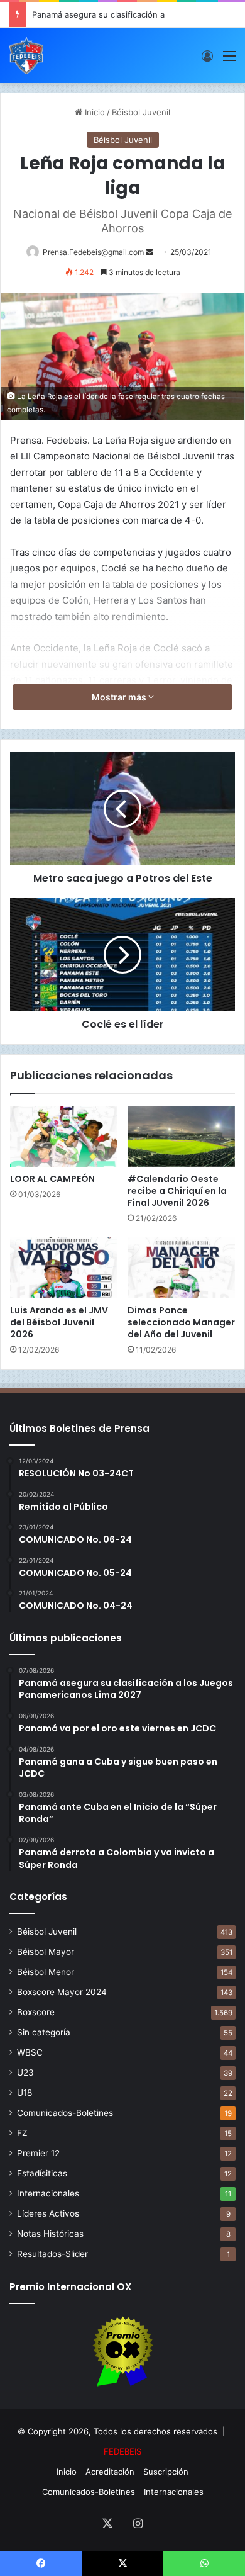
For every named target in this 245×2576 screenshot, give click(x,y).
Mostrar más (120, 697)
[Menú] (229, 60)
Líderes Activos (48, 2213)
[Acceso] (207, 60)
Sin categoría (44, 2032)
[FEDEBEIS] (26, 55)
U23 (25, 2073)
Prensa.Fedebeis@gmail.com (93, 252)
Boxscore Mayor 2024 (62, 1992)
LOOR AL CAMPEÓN (52, 1179)
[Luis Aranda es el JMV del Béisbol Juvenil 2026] (64, 1268)
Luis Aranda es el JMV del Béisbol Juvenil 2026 (59, 1322)
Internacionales (48, 2193)
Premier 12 (38, 2153)
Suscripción (166, 2472)
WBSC (30, 2052)
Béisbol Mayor (46, 1952)
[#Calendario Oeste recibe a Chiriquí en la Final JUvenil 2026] (181, 1137)
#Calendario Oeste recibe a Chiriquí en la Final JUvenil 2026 (177, 1191)
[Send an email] (150, 252)
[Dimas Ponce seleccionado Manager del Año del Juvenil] (181, 1268)
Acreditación (110, 2472)
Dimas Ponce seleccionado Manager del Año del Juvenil (181, 1322)
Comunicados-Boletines (65, 2113)
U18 (24, 2093)
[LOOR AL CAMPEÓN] (64, 1137)
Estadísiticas (42, 2173)
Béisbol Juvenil (141, 112)
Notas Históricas (50, 2234)
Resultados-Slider (52, 2254)
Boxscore (36, 2012)
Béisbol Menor (46, 1972)
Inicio (94, 112)
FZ (22, 2133)
